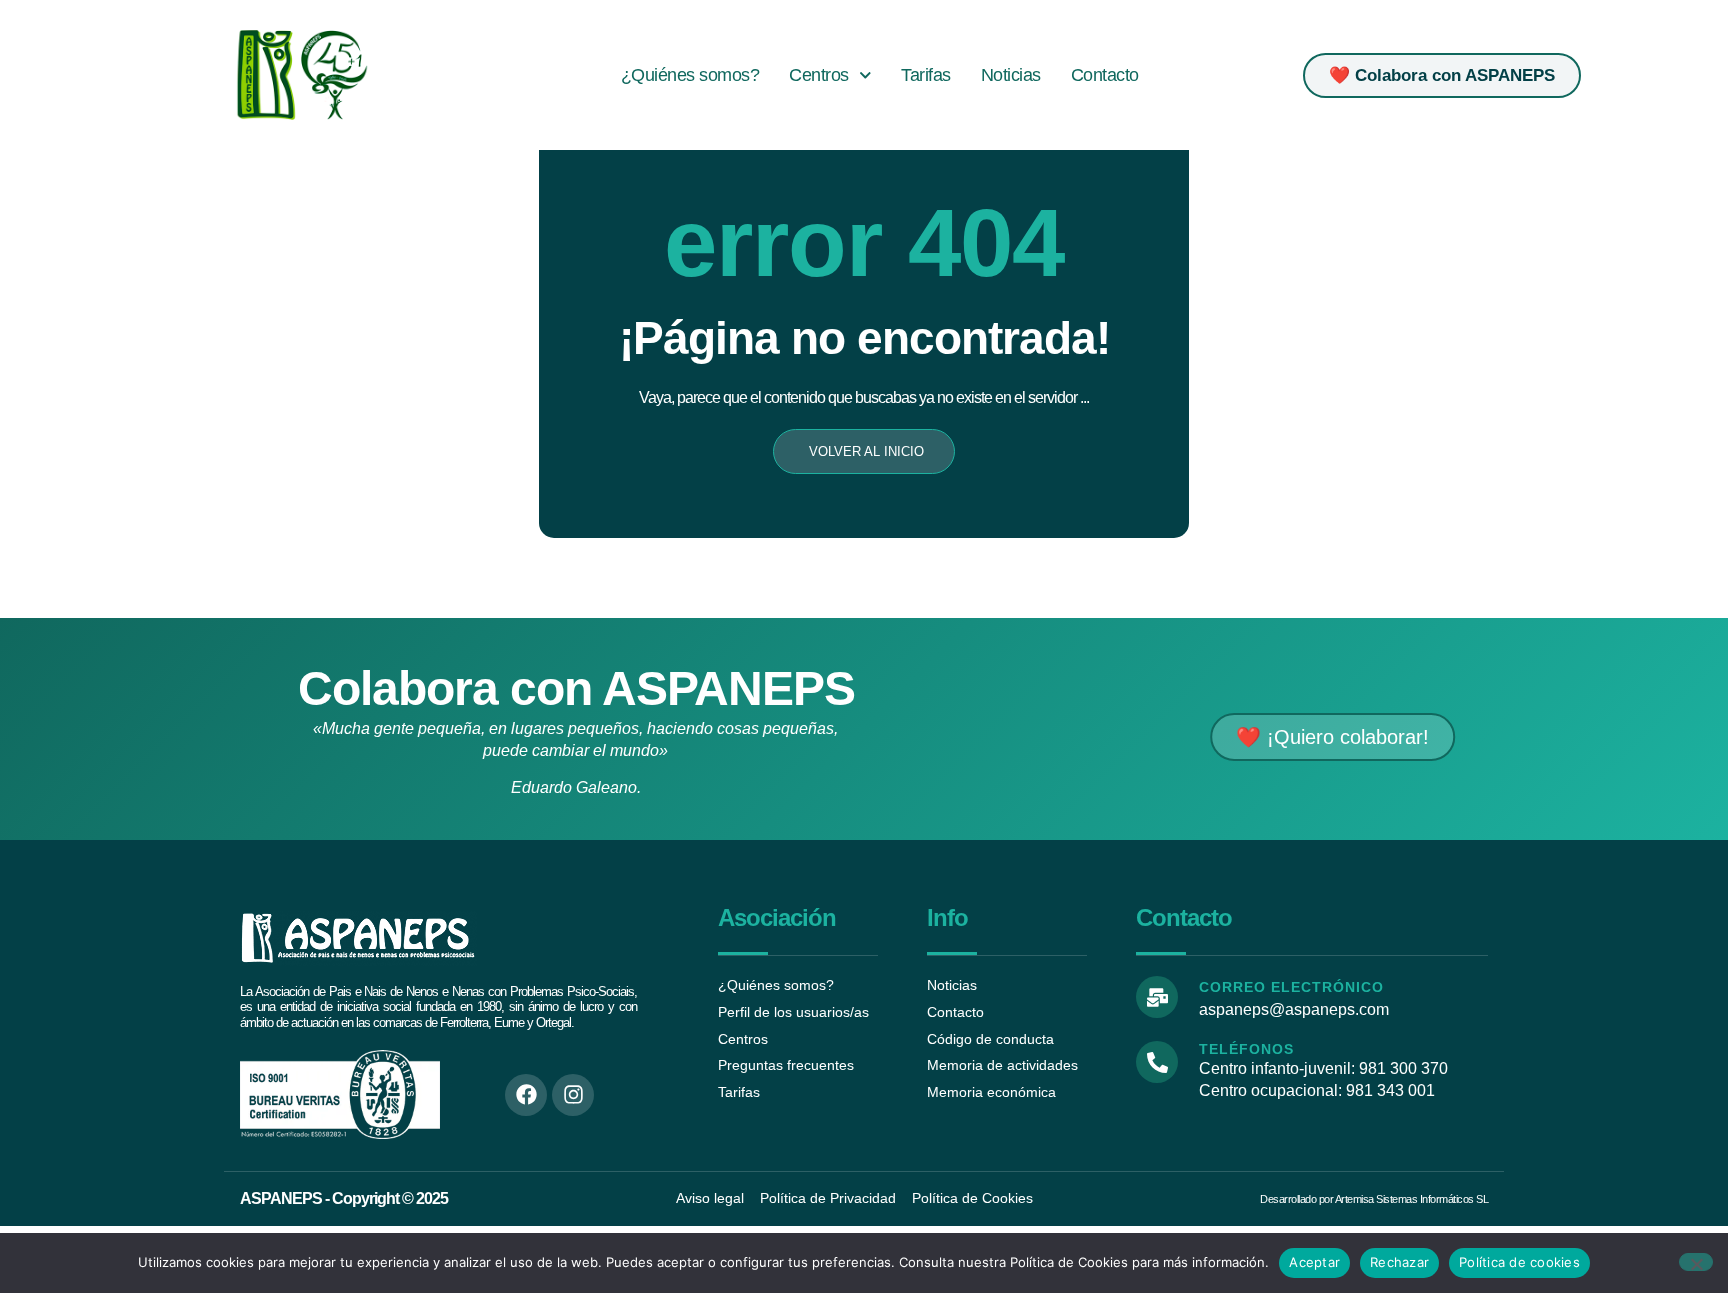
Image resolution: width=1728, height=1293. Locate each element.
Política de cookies (1519, 1262)
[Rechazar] (1696, 1262)
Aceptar (1314, 1262)
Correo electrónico (1291, 987)
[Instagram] (573, 1095)
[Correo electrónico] (1157, 997)
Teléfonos (1246, 1049)
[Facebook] (526, 1095)
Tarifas (926, 75)
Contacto (1105, 75)
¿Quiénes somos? (690, 75)
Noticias (1011, 75)
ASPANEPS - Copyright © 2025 (344, 1198)
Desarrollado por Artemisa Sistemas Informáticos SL (1374, 1199)
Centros (819, 75)
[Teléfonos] (1157, 1062)
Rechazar (1399, 1262)
